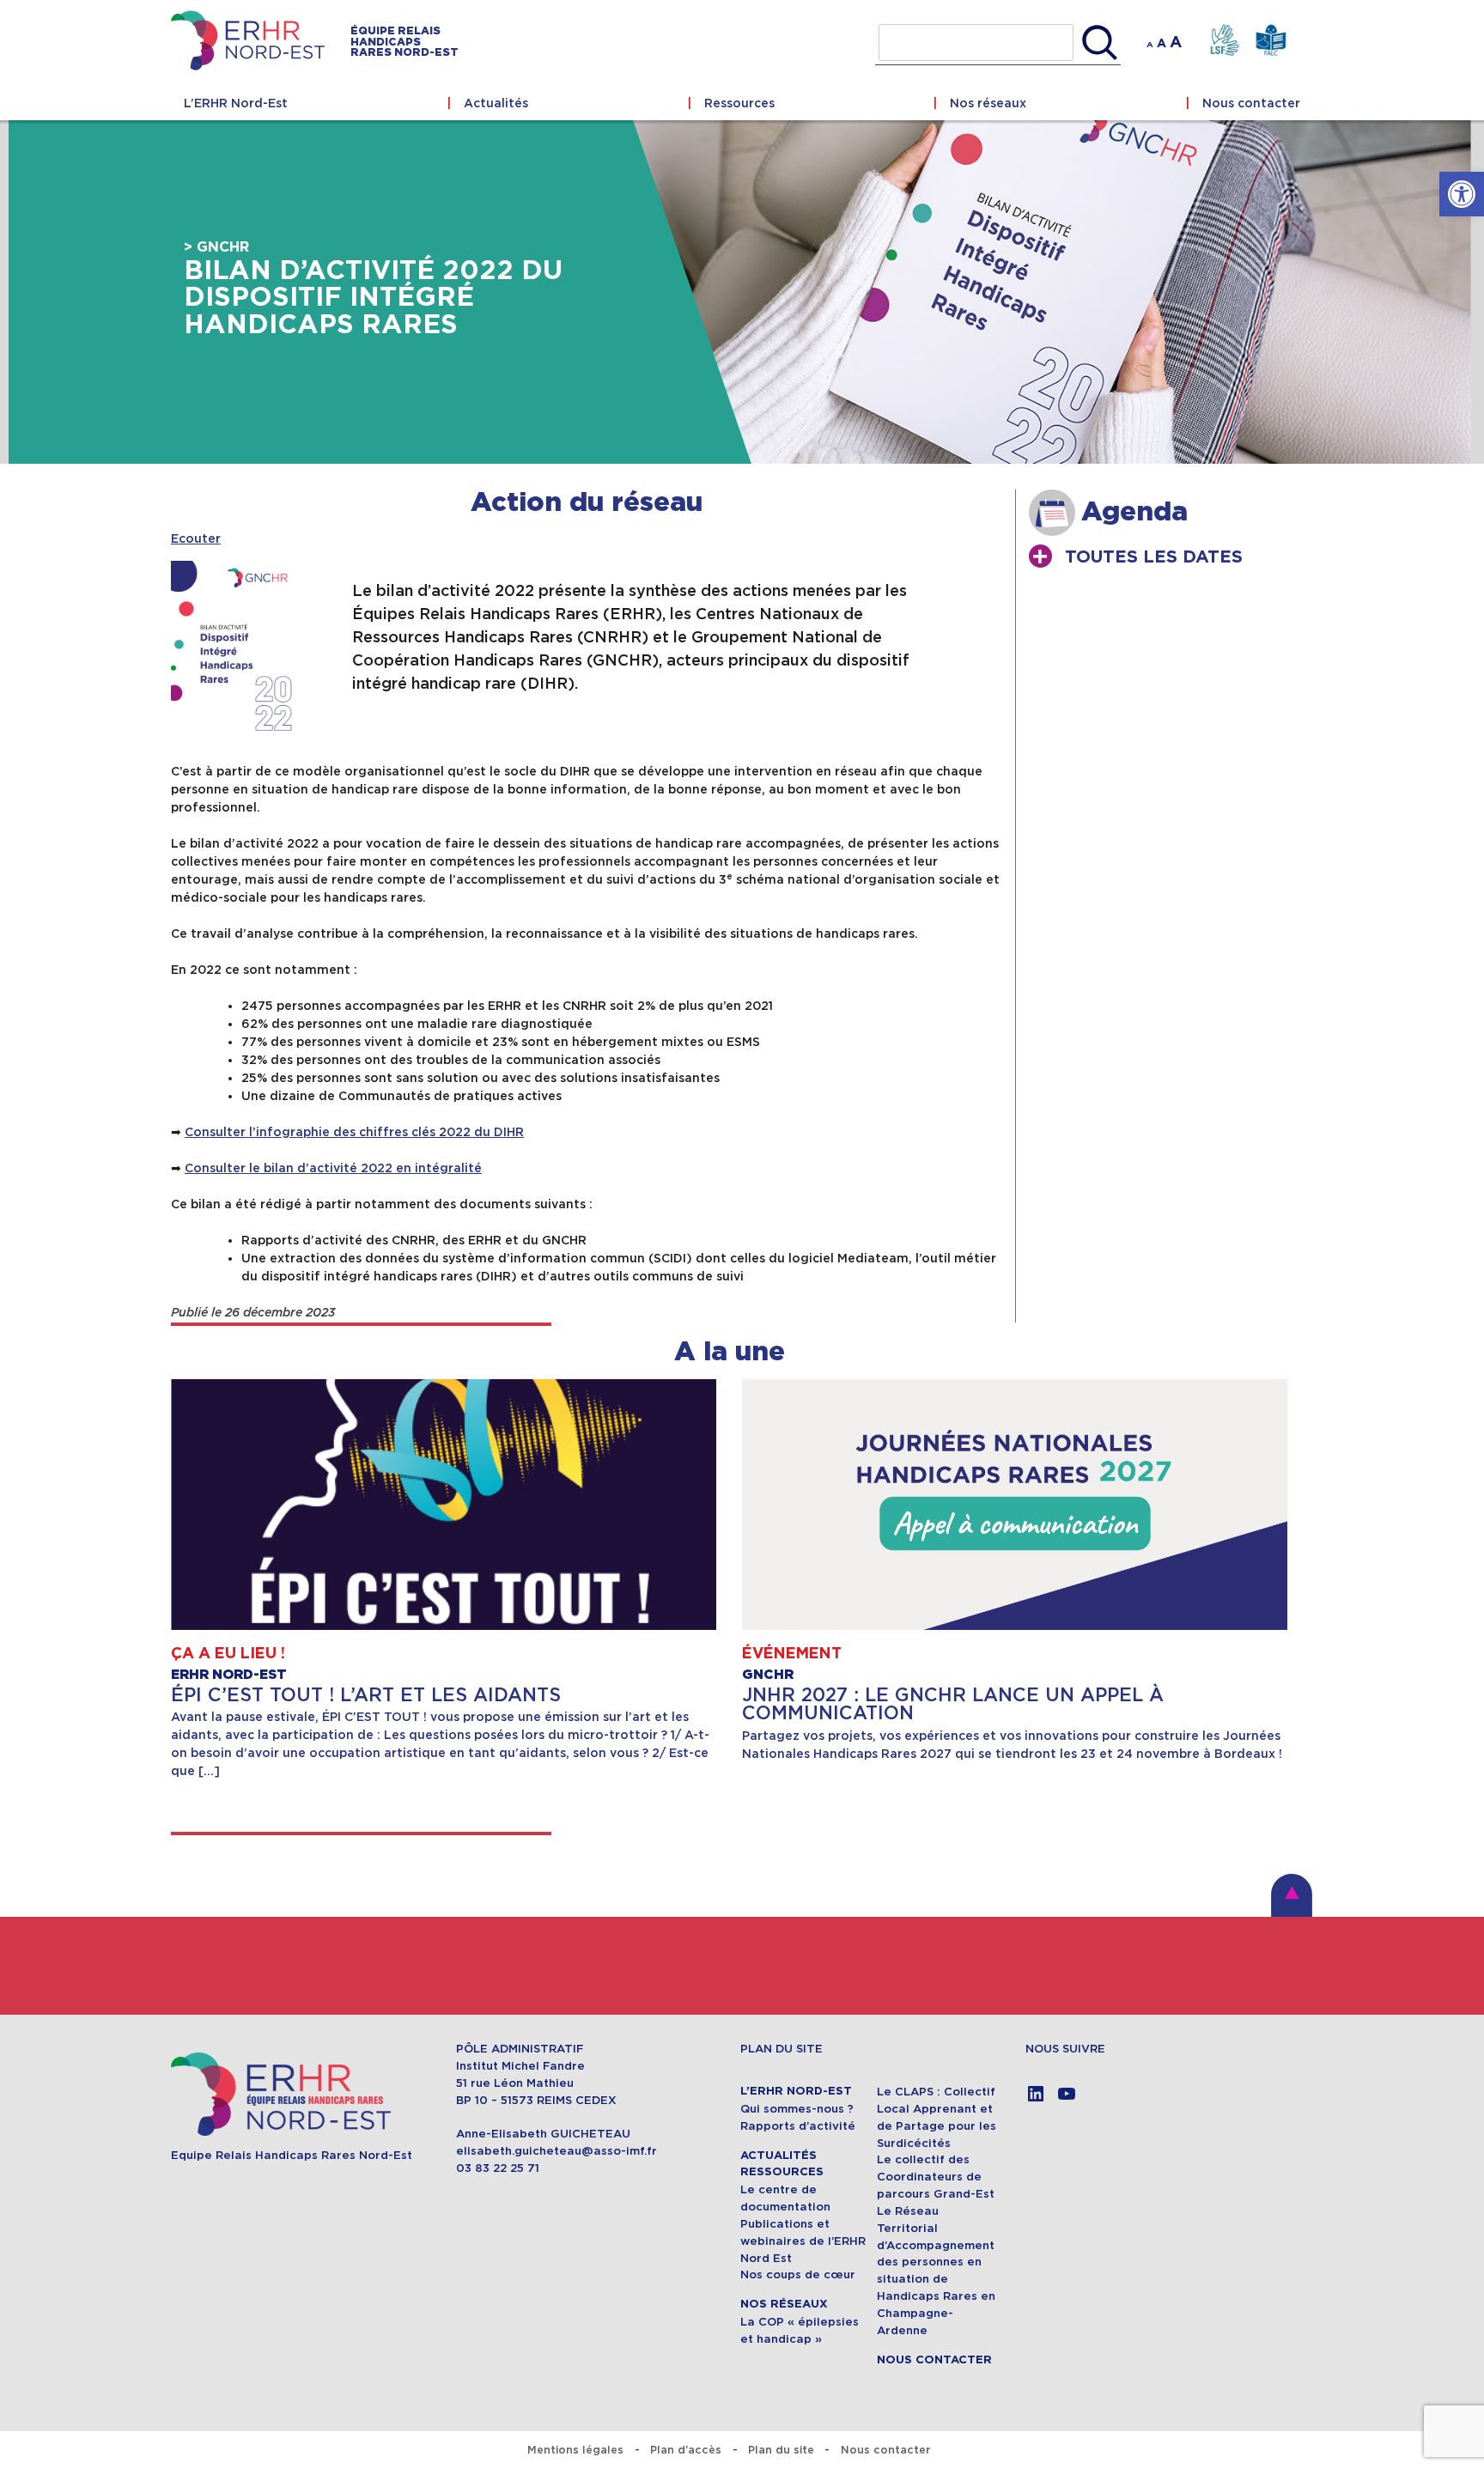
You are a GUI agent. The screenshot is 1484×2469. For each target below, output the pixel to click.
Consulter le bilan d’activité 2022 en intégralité (333, 1168)
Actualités (496, 103)
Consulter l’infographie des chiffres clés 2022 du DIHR (354, 1132)
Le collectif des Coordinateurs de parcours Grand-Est (936, 2177)
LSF (1224, 41)
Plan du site (781, 2450)
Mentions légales (575, 2450)
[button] (1462, 194)
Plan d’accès (686, 2450)
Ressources (739, 103)
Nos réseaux (988, 103)
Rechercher (1100, 43)
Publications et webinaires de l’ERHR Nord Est (803, 2241)
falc (1271, 41)
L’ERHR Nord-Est (236, 103)
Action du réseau (587, 503)
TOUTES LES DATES (1154, 557)
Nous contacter (1251, 103)
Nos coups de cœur (798, 2274)
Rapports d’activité (798, 2126)
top (1292, 1895)
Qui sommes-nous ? (797, 2109)
